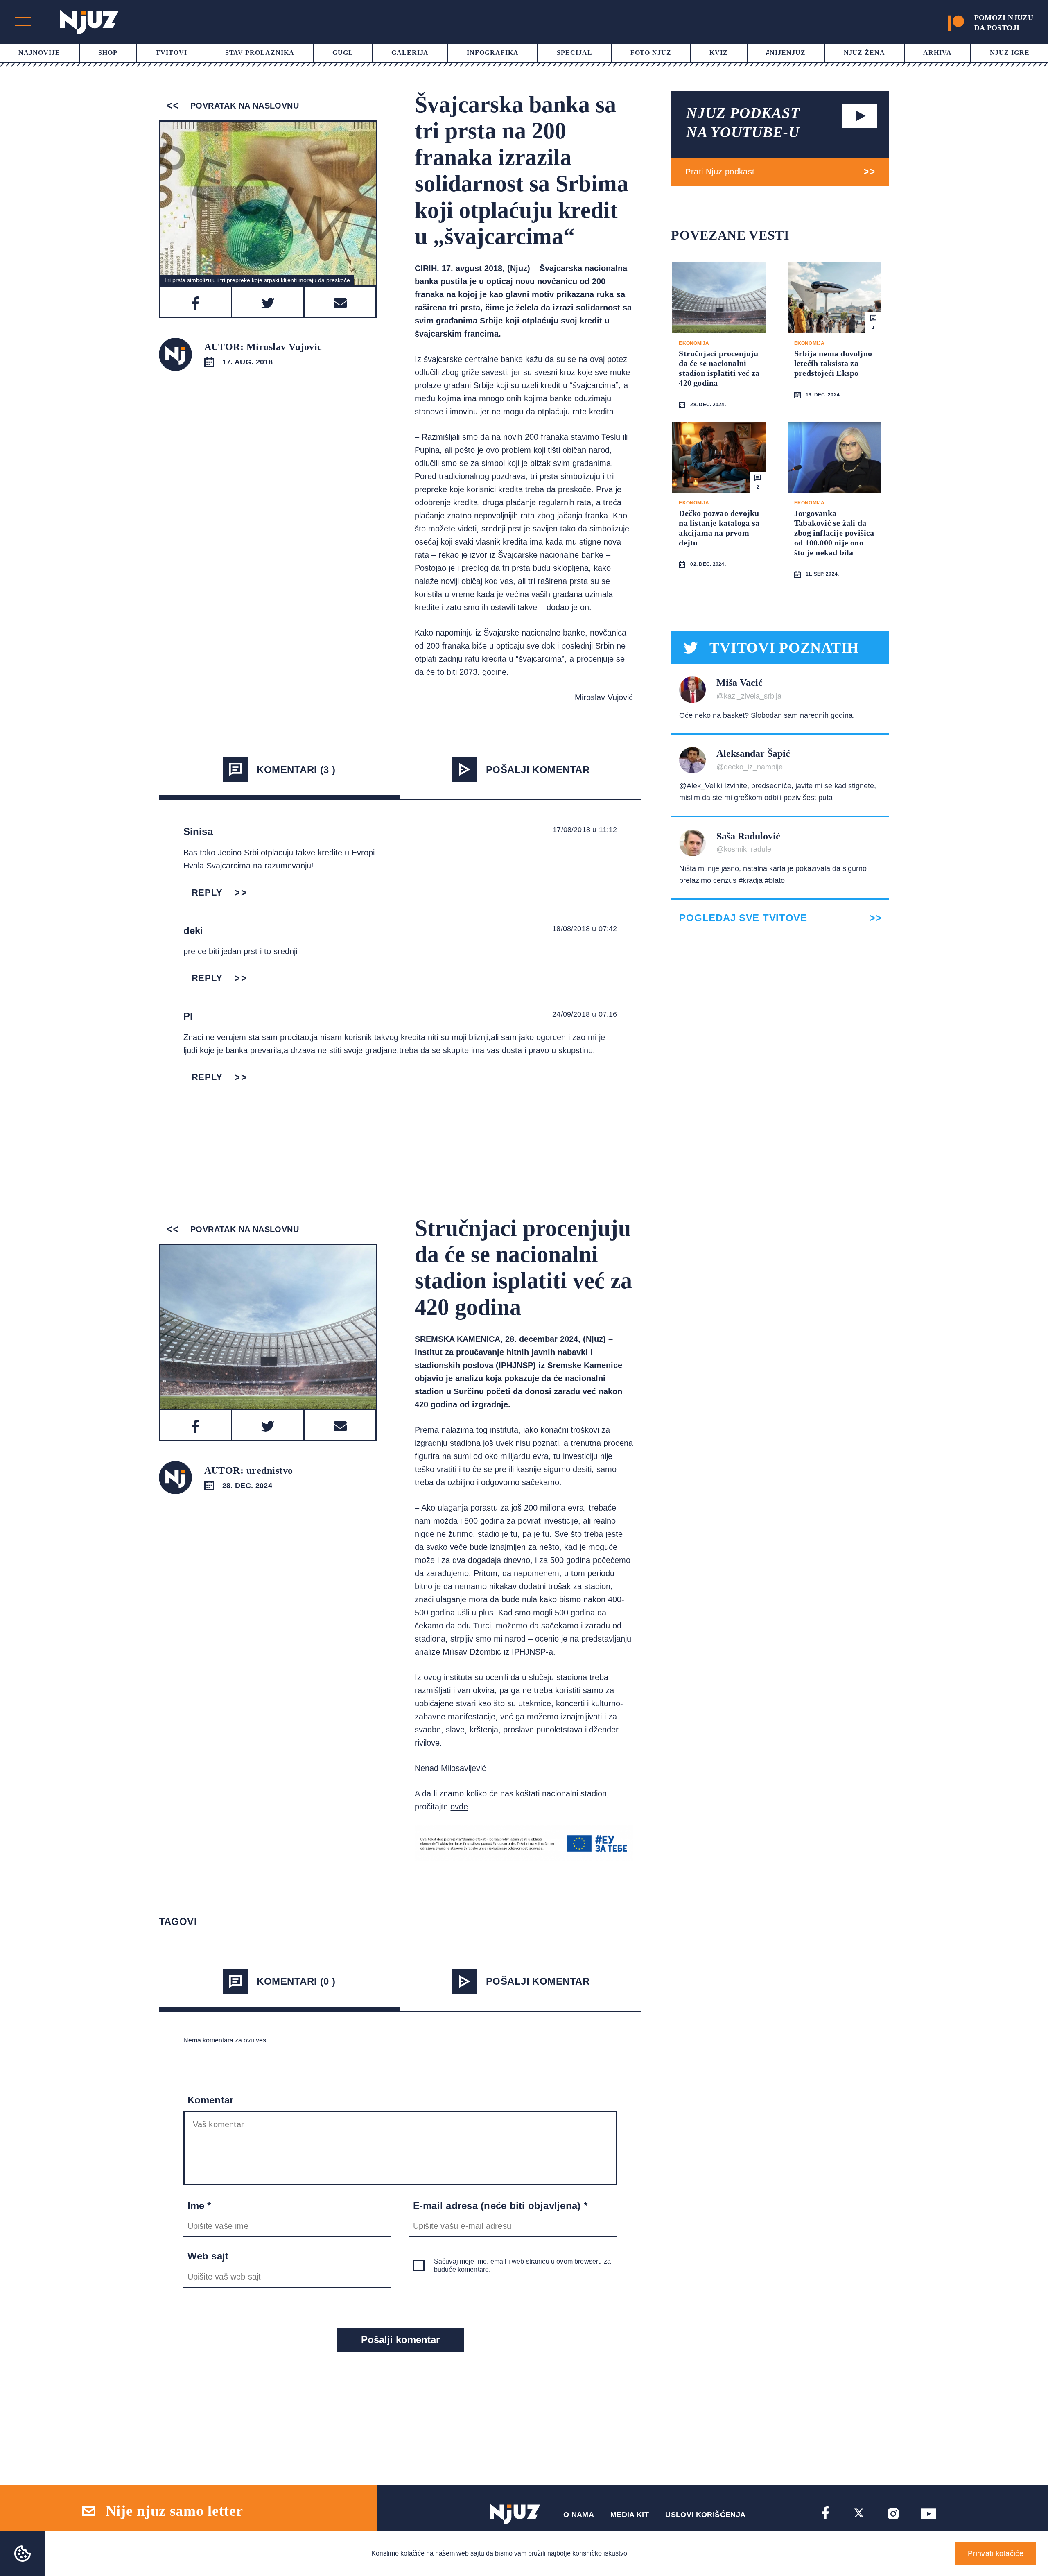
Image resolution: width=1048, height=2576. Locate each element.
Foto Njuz (651, 53)
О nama (579, 2515)
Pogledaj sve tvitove (743, 918)
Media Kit (630, 2515)
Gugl (343, 53)
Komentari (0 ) (296, 1981)
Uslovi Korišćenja (705, 2515)
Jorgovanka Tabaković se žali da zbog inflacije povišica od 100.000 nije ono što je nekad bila (834, 533)
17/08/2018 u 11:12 (585, 830)
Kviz (719, 53)
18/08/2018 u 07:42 (585, 929)
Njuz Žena (865, 53)
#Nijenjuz (786, 53)
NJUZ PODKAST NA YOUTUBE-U (743, 123)
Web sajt (208, 2256)
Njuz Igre (1010, 53)
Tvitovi (171, 53)
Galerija (410, 53)
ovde (459, 1807)
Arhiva (937, 53)
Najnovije (39, 53)
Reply (207, 892)
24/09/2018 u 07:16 (585, 1014)
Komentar (211, 2100)
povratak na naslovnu (243, 106)
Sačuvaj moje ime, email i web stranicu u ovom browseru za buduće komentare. (522, 2265)
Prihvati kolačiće (996, 2553)
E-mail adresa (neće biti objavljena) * (500, 2206)
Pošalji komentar (538, 770)
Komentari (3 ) (296, 770)
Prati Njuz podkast (720, 172)
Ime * (199, 2206)
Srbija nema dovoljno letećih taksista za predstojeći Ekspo (833, 363)
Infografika (493, 53)
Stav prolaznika (260, 53)
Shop (108, 53)
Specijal (575, 53)
